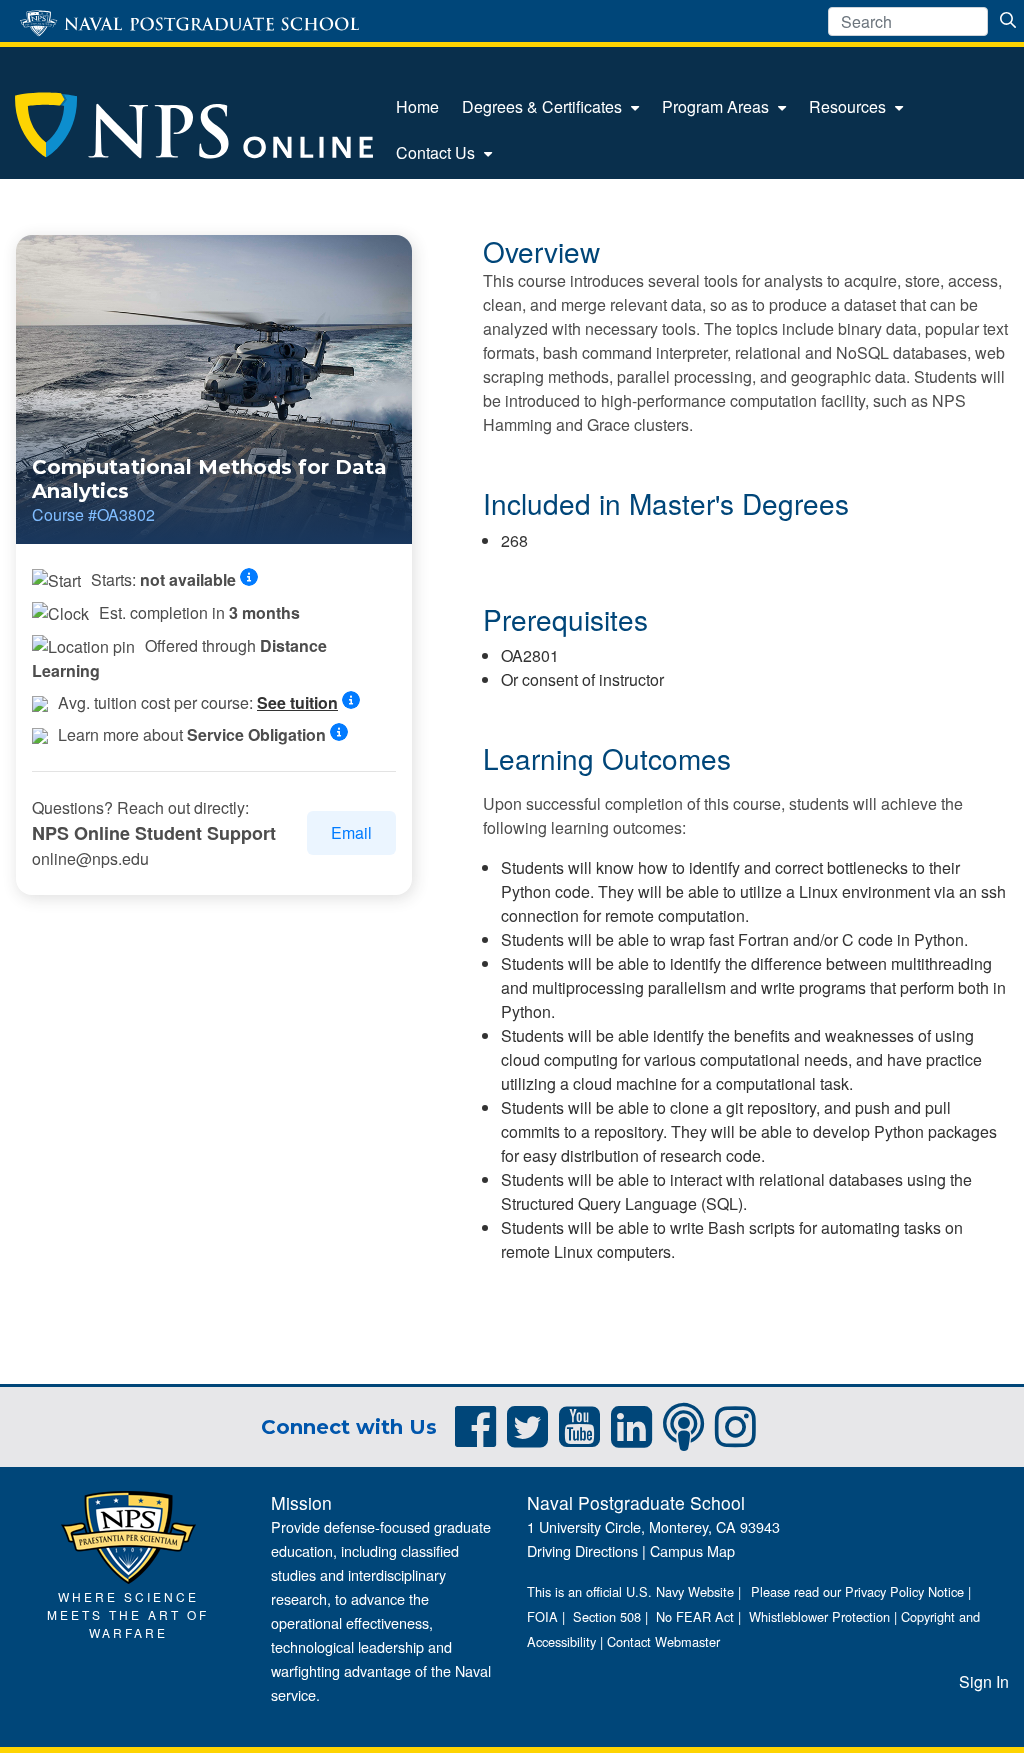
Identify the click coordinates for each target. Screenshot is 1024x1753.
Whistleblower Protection (819, 1616)
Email (351, 832)
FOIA (542, 1616)
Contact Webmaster (663, 1641)
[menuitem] (417, 107)
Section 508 (607, 1616)
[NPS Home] (128, 1534)
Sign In (984, 1681)
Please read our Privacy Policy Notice (857, 1591)
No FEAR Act (695, 1616)
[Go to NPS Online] (194, 126)
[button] (255, 578)
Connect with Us (349, 1427)
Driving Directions (582, 1550)
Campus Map (692, 1550)
